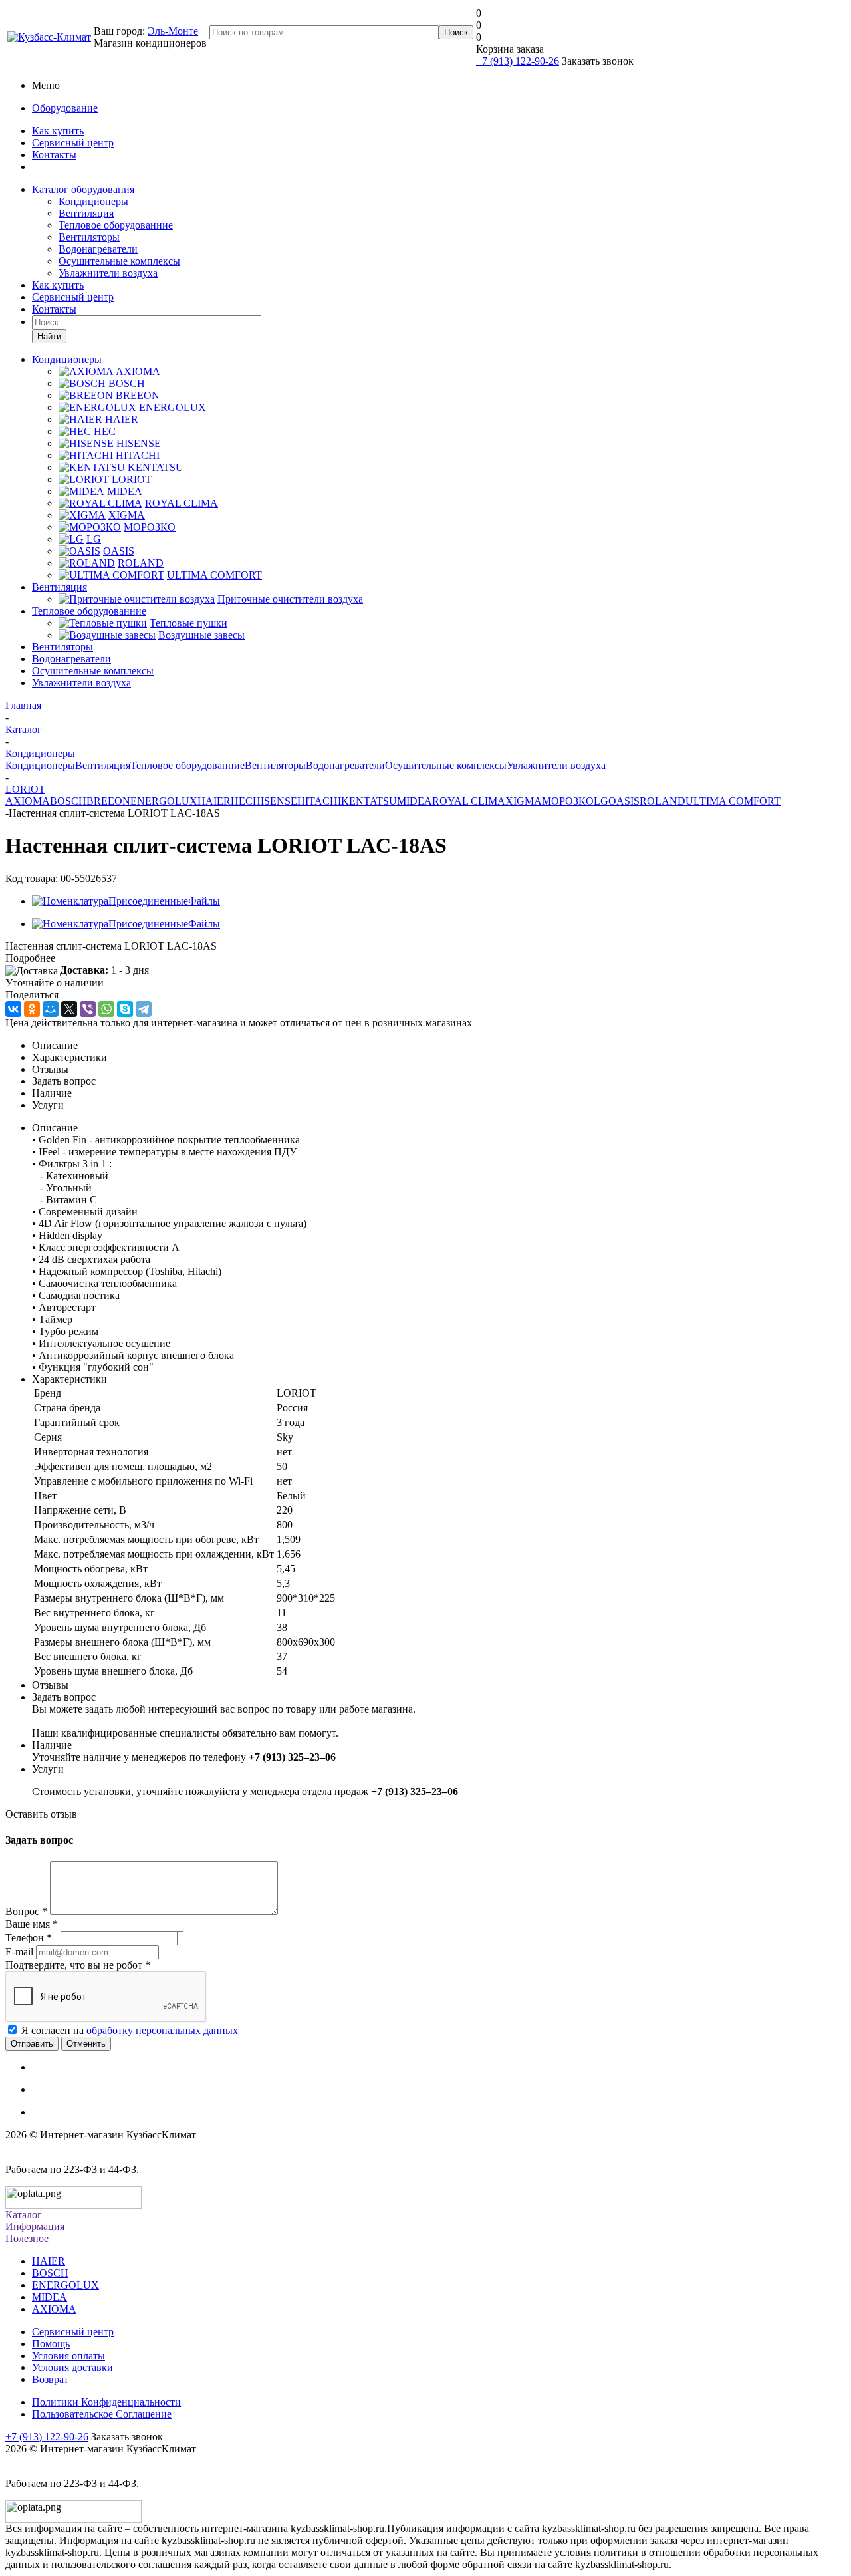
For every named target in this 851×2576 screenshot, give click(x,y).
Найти (49, 336)
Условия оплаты (68, 2356)
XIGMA (524, 801)
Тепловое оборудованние (116, 225)
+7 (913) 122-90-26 (518, 61)
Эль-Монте (173, 31)
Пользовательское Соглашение (102, 2414)
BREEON (108, 801)
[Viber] (88, 1009)
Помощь (51, 2344)
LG (601, 801)
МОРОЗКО (568, 801)
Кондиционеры (93, 201)
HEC (242, 801)
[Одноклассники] (32, 1009)
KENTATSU (369, 801)
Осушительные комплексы (119, 261)
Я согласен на (130, 2030)
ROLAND (663, 801)
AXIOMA (28, 801)
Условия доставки (72, 2367)
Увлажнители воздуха (108, 273)
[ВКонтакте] (13, 1009)
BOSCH (68, 801)
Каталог (24, 2215)
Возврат (50, 2379)
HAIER (214, 801)
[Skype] (125, 1009)
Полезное (27, 2238)
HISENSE (275, 801)
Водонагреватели (98, 249)
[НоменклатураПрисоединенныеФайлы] (126, 901)
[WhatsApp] (106, 1009)
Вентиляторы (89, 237)
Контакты (54, 155)
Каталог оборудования (83, 189)
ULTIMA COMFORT (733, 801)
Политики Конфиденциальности (106, 2402)
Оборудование (65, 108)
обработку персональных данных (162, 2030)
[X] (69, 1009)
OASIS (624, 801)
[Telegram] (144, 1009)
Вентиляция (86, 213)
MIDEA (415, 801)
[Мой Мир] (51, 1009)
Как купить (58, 131)
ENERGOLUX (164, 801)
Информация (35, 2226)
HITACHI (319, 801)
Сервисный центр (73, 143)
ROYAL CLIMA (469, 801)
